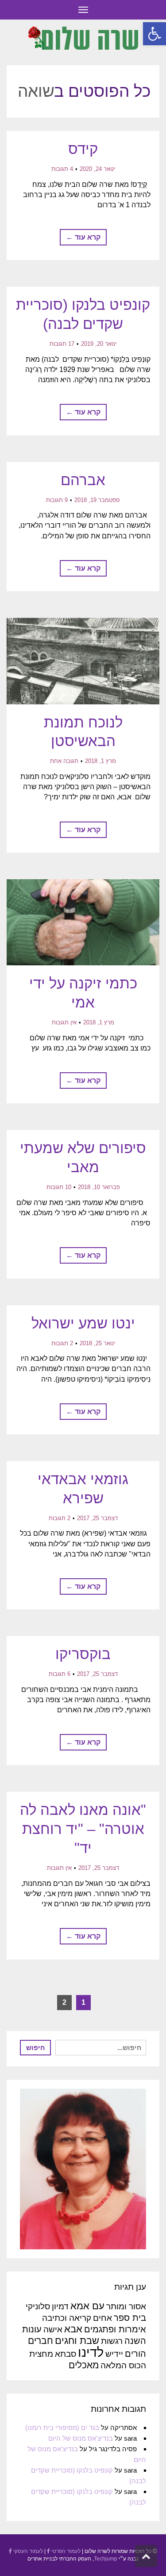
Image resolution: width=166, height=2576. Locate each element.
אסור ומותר (126, 2306)
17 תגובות (62, 344)
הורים (135, 2354)
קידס (83, 149)
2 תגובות (62, 1343)
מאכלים (84, 2365)
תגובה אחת (64, 761)
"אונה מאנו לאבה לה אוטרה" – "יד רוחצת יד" (83, 1829)
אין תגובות (64, 1022)
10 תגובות (59, 1187)
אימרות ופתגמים (115, 2329)
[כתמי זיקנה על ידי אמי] (83, 923)
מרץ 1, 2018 (100, 761)
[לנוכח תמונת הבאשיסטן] (83, 661)
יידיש (114, 2354)
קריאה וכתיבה (67, 2318)
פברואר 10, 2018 (99, 1187)
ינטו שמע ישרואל (83, 1323)
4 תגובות (62, 169)
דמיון (60, 2306)
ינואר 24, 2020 (97, 169)
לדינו (91, 2352)
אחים (102, 2318)
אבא (73, 2329)
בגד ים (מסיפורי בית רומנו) (62, 2428)
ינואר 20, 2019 (99, 344)
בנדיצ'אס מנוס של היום (81, 2438)
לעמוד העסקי (27, 2551)
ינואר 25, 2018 (97, 1343)
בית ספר (130, 2318)
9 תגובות (57, 500)
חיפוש (36, 2048)
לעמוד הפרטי (65, 2551)
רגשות (112, 2341)
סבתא (66, 2354)
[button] (154, 34)
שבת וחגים (77, 2341)
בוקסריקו (83, 1654)
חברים (41, 2341)
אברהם (83, 480)
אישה (53, 2329)
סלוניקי (38, 2306)
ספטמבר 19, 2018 (97, 500)
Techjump (106, 2559)
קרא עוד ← (83, 237)
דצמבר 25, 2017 (97, 1518)
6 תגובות (60, 1674)
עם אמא (87, 2306)
